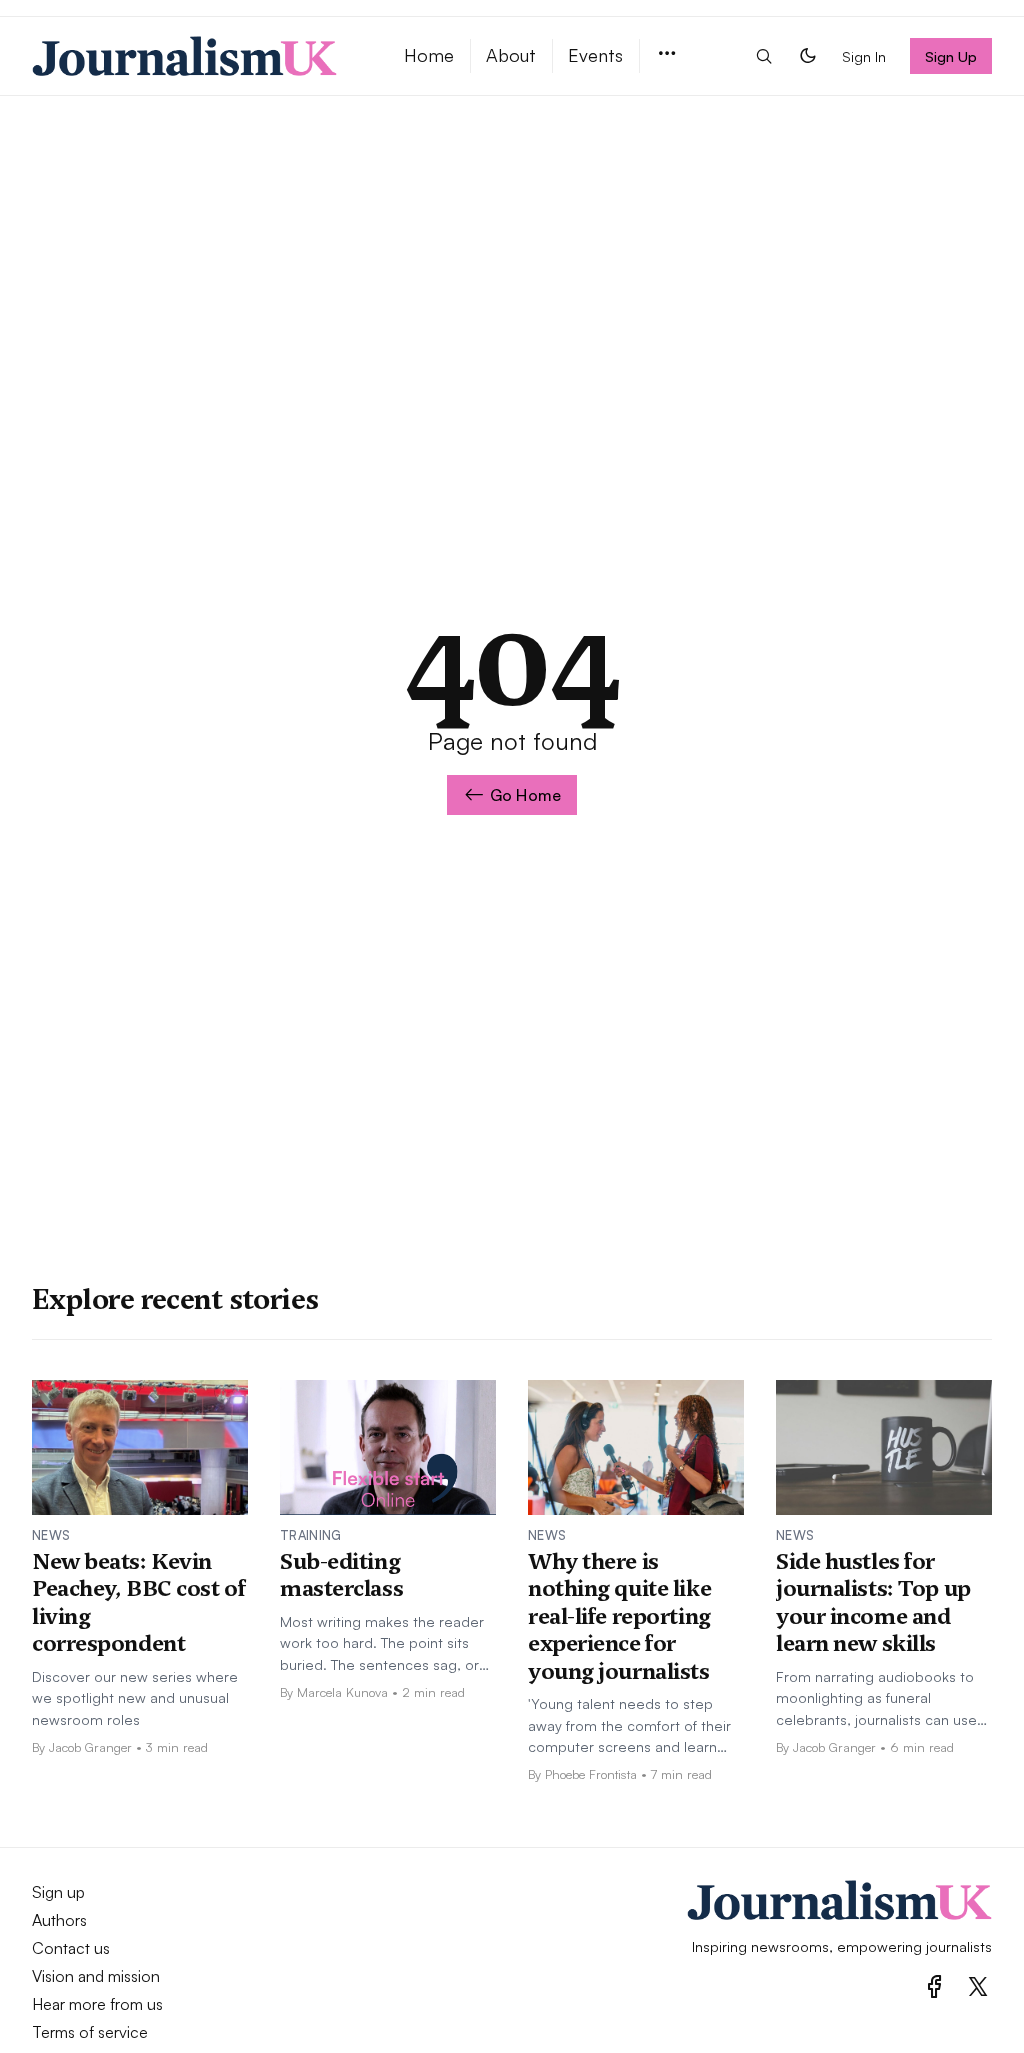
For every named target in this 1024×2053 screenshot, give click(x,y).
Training (311, 1535)
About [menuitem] (511, 55)
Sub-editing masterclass (341, 1575)
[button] (667, 54)
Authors (59, 1920)
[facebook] (934, 1986)
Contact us (71, 1948)
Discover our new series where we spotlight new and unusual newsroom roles (135, 1697)
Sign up (58, 1892)
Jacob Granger (90, 1747)
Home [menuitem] (429, 55)
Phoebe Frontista (591, 1774)
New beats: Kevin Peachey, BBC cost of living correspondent (138, 1602)
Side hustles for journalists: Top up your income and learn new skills (873, 1602)
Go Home (525, 795)
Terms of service (90, 2032)
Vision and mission (96, 1976)
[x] (978, 1986)
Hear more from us (97, 2004)
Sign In (864, 56)
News (51, 1535)
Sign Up (951, 56)
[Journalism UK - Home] (194, 56)
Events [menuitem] (595, 55)
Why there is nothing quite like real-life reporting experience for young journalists (619, 1616)
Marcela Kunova (342, 1692)
